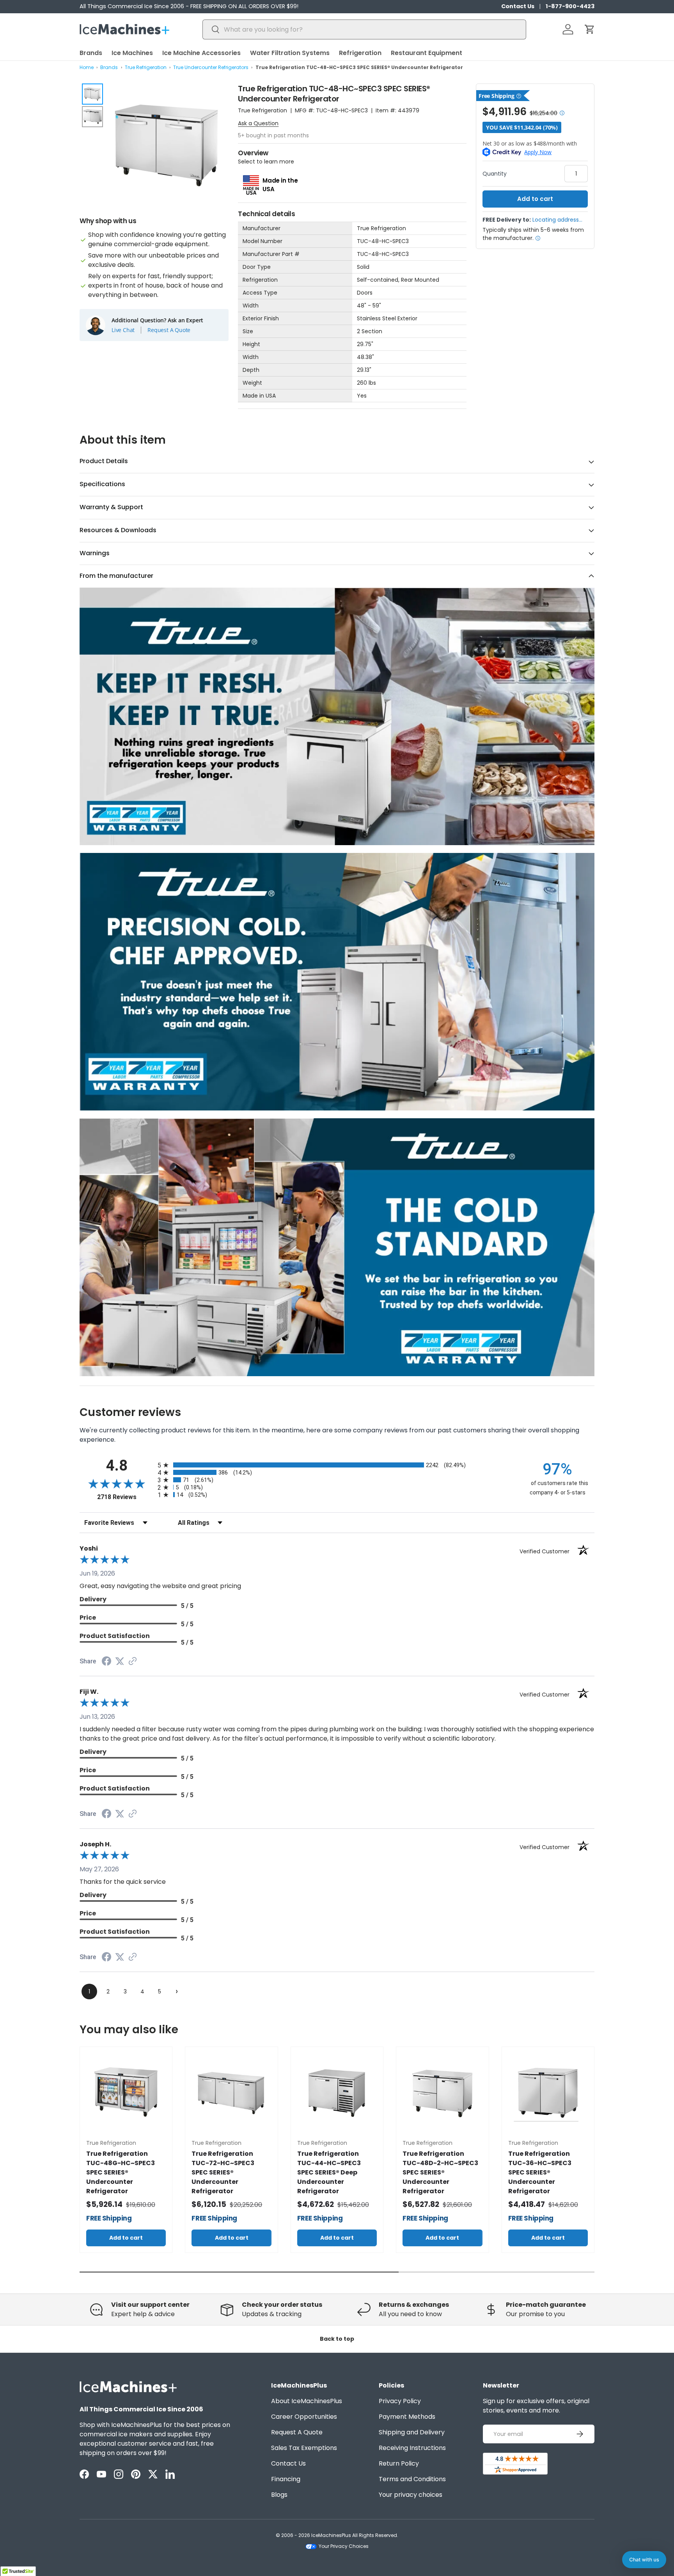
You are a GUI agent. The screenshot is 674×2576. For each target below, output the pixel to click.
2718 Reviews (125, 1497)
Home (87, 67)
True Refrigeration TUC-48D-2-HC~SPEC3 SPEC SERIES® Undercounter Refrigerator (440, 2172)
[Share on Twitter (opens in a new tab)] (120, 1661)
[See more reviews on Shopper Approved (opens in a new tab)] (133, 1662)
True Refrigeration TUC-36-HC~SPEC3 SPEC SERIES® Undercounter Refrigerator (540, 2172)
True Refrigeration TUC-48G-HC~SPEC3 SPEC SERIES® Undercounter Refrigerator (121, 2172)
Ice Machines (132, 53)
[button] (590, 29)
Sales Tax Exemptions (304, 2448)
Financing (286, 2479)
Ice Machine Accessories (201, 53)
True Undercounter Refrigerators (211, 67)
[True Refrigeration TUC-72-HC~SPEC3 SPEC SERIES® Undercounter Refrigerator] (231, 2093)
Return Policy (399, 2463)
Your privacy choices (411, 2495)
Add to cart (535, 199)
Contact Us (518, 6)
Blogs (279, 2495)
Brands (91, 53)
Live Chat (123, 330)
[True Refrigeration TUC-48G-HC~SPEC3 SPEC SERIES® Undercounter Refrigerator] (126, 2093)
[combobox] (364, 29)
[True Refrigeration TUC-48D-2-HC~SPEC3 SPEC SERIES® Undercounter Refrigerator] (442, 2093)
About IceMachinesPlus (307, 2401)
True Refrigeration (146, 67)
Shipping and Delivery (412, 2432)
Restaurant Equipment (427, 53)
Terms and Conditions (412, 2479)
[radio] (337, 1465)
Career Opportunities (304, 2417)
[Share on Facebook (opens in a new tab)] (106, 1662)
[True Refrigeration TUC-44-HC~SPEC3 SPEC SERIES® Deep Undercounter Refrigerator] (337, 2093)
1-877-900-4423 (570, 6)
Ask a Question (258, 123)
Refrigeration (360, 53)
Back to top (337, 2339)
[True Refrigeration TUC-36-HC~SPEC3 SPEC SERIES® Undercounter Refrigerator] (548, 2093)
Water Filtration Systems (290, 53)
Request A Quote (169, 330)
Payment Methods (407, 2417)
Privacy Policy (400, 2401)
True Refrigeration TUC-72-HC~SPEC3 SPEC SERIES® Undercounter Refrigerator (223, 2172)
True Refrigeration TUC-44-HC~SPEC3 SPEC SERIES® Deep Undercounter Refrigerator (329, 2172)
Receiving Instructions (412, 2448)
